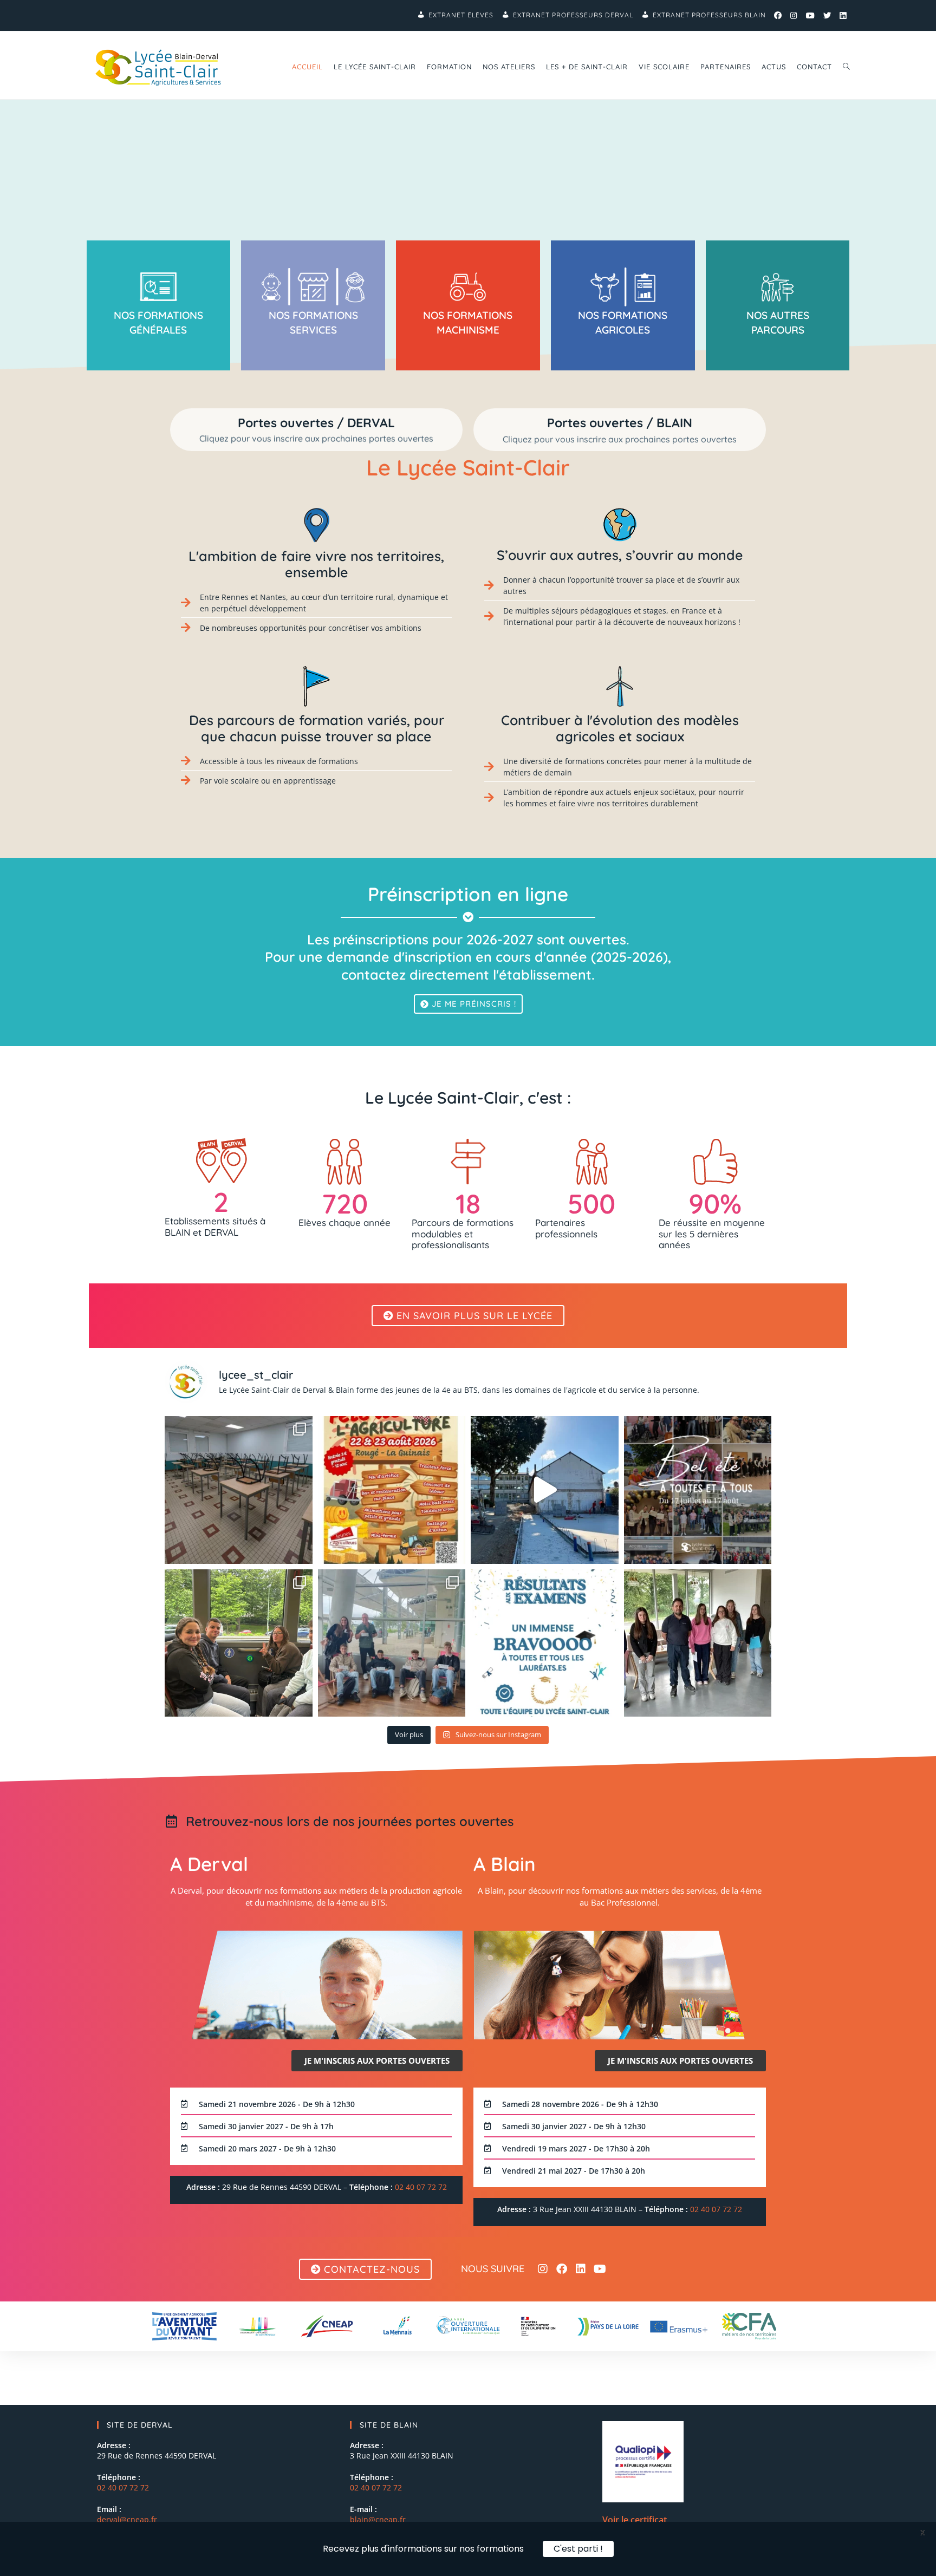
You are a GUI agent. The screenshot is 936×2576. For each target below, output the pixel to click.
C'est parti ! (578, 2549)
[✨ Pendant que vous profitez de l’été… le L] (239, 1490)
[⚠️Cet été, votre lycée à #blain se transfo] (545, 1490)
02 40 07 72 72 (421, 2187)
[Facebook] (562, 2269)
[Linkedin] (581, 2269)
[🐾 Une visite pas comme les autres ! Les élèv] (698, 1643)
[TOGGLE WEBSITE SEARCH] (846, 67)
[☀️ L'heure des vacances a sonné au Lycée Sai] (698, 1490)
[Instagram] (543, 2269)
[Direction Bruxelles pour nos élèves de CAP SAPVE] (239, 1643)
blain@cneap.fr (378, 2519)
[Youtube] (600, 2269)
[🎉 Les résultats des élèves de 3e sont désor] (545, 1643)
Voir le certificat (635, 2520)
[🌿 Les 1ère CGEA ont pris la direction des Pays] (392, 1643)
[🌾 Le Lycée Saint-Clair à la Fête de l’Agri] (392, 1490)
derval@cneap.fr (127, 2519)
